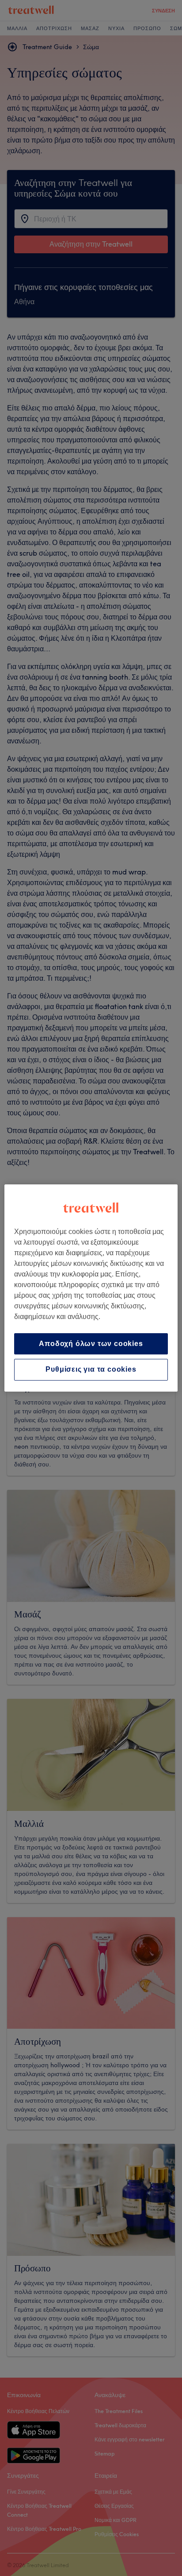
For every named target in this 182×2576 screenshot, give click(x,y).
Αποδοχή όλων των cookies (91, 1344)
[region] (91, 1288)
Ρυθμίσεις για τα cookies (91, 1370)
